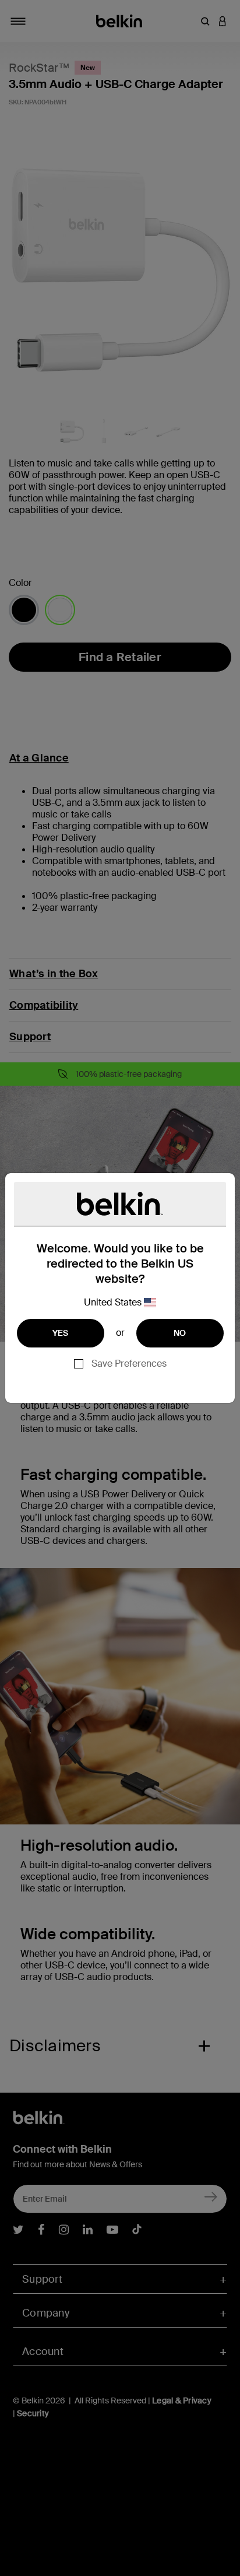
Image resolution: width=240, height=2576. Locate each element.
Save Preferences (129, 1364)
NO (180, 1333)
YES (61, 1333)
